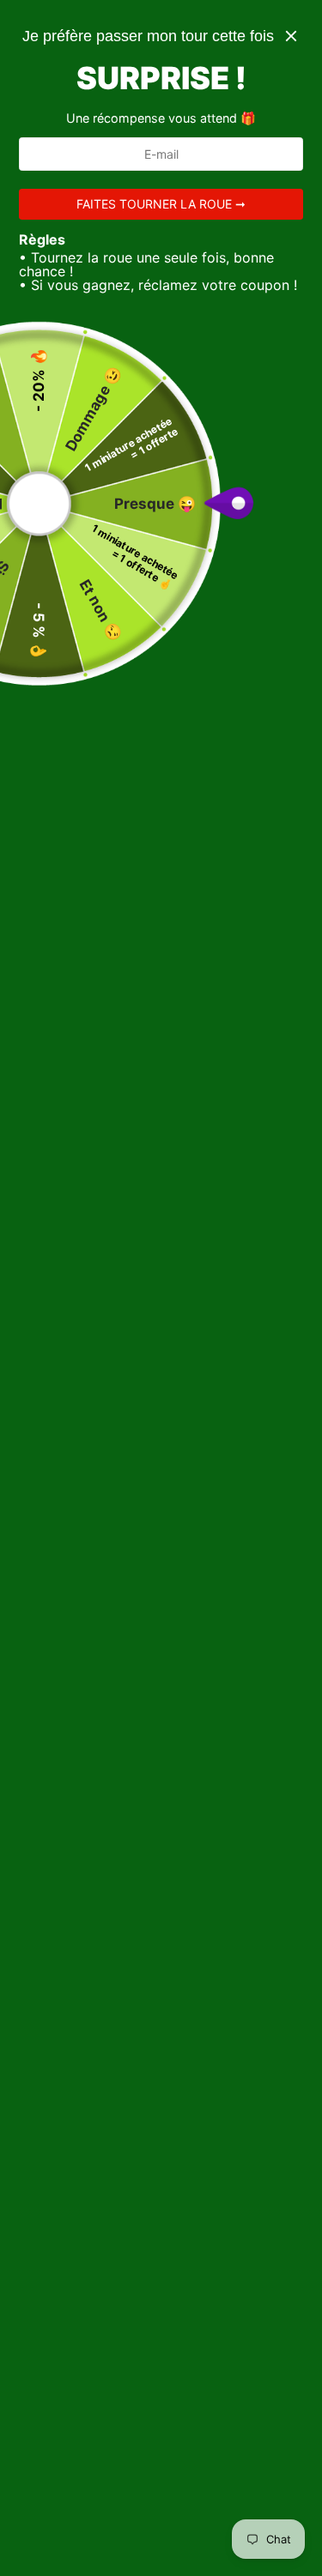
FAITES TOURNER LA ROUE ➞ (161, 204)
